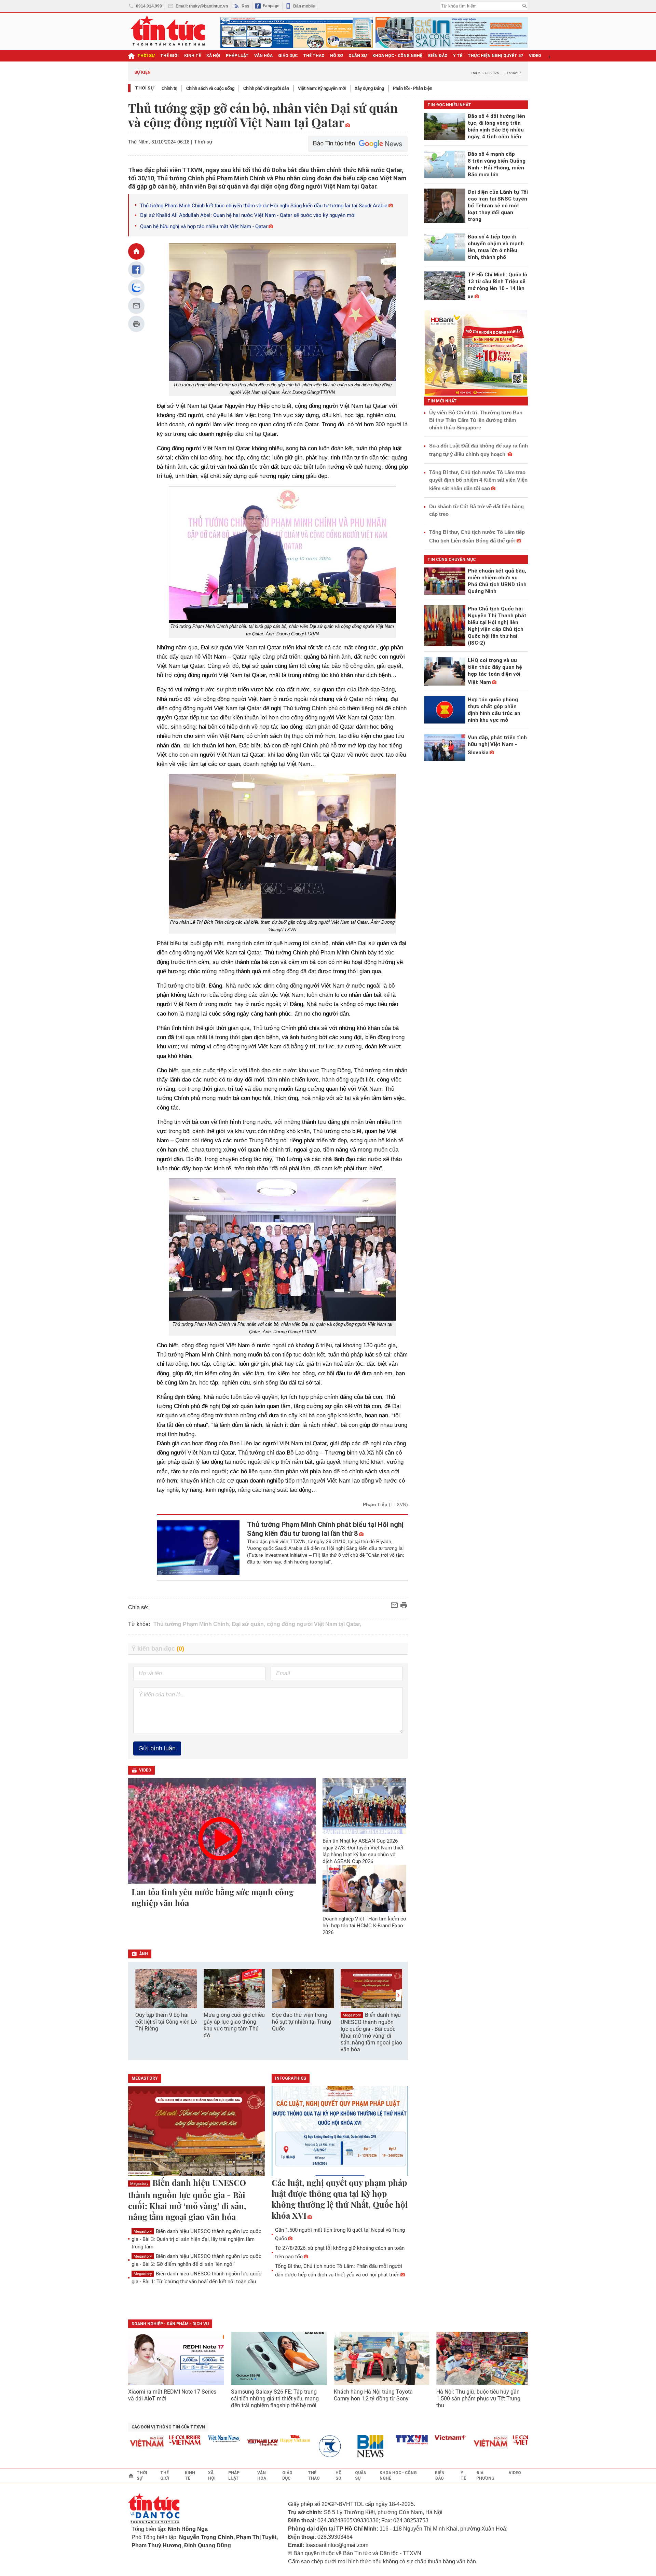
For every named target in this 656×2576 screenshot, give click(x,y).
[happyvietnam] (261, 2439)
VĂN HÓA (263, 56)
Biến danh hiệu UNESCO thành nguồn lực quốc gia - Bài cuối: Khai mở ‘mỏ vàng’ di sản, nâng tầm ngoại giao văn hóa (371, 2032)
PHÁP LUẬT (237, 56)
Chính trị (169, 88)
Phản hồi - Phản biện (413, 88)
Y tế (458, 56)
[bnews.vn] (339, 2446)
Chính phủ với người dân (266, 88)
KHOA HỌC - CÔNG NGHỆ (398, 56)
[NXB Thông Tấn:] (300, 2446)
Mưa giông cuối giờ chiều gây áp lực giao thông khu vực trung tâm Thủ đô (234, 2025)
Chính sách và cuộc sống (210, 88)
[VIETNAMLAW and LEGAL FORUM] (229, 2443)
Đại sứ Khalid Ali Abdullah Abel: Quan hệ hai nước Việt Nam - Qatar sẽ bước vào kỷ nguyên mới (248, 215)
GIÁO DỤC (288, 56)
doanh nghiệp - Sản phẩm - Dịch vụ (170, 2324)
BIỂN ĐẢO (438, 56)
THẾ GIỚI (169, 56)
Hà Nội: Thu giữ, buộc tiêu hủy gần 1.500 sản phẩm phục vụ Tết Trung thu (478, 2399)
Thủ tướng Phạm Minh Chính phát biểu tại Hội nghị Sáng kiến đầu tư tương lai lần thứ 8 (325, 1529)
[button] (398, 1995)
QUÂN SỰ (358, 56)
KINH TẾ (193, 56)
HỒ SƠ (337, 56)
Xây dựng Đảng (369, 88)
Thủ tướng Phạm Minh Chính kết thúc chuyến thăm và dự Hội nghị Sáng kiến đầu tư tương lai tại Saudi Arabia (264, 206)
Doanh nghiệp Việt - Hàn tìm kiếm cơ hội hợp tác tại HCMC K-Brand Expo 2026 (364, 1926)
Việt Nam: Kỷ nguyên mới (322, 88)
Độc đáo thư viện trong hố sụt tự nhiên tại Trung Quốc (302, 2022)
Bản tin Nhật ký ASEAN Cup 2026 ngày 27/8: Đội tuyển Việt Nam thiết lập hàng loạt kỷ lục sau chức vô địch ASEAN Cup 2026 (363, 1851)
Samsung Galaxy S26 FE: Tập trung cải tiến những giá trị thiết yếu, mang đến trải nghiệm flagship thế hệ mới (275, 2399)
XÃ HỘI (213, 56)
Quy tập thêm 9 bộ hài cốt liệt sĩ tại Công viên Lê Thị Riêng (166, 2022)
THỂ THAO (314, 56)
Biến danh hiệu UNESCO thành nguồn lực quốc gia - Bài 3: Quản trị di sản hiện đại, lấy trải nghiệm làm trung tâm (196, 2239)
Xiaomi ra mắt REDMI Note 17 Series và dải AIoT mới (172, 2395)
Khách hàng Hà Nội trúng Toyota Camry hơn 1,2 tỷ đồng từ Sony (373, 2395)
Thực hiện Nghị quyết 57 (496, 56)
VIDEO (535, 56)
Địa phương (485, 2476)
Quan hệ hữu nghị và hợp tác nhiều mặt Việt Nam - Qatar (204, 226)
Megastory (352, 2015)
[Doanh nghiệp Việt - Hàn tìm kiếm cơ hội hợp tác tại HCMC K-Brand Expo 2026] (365, 1888)
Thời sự (146, 56)
